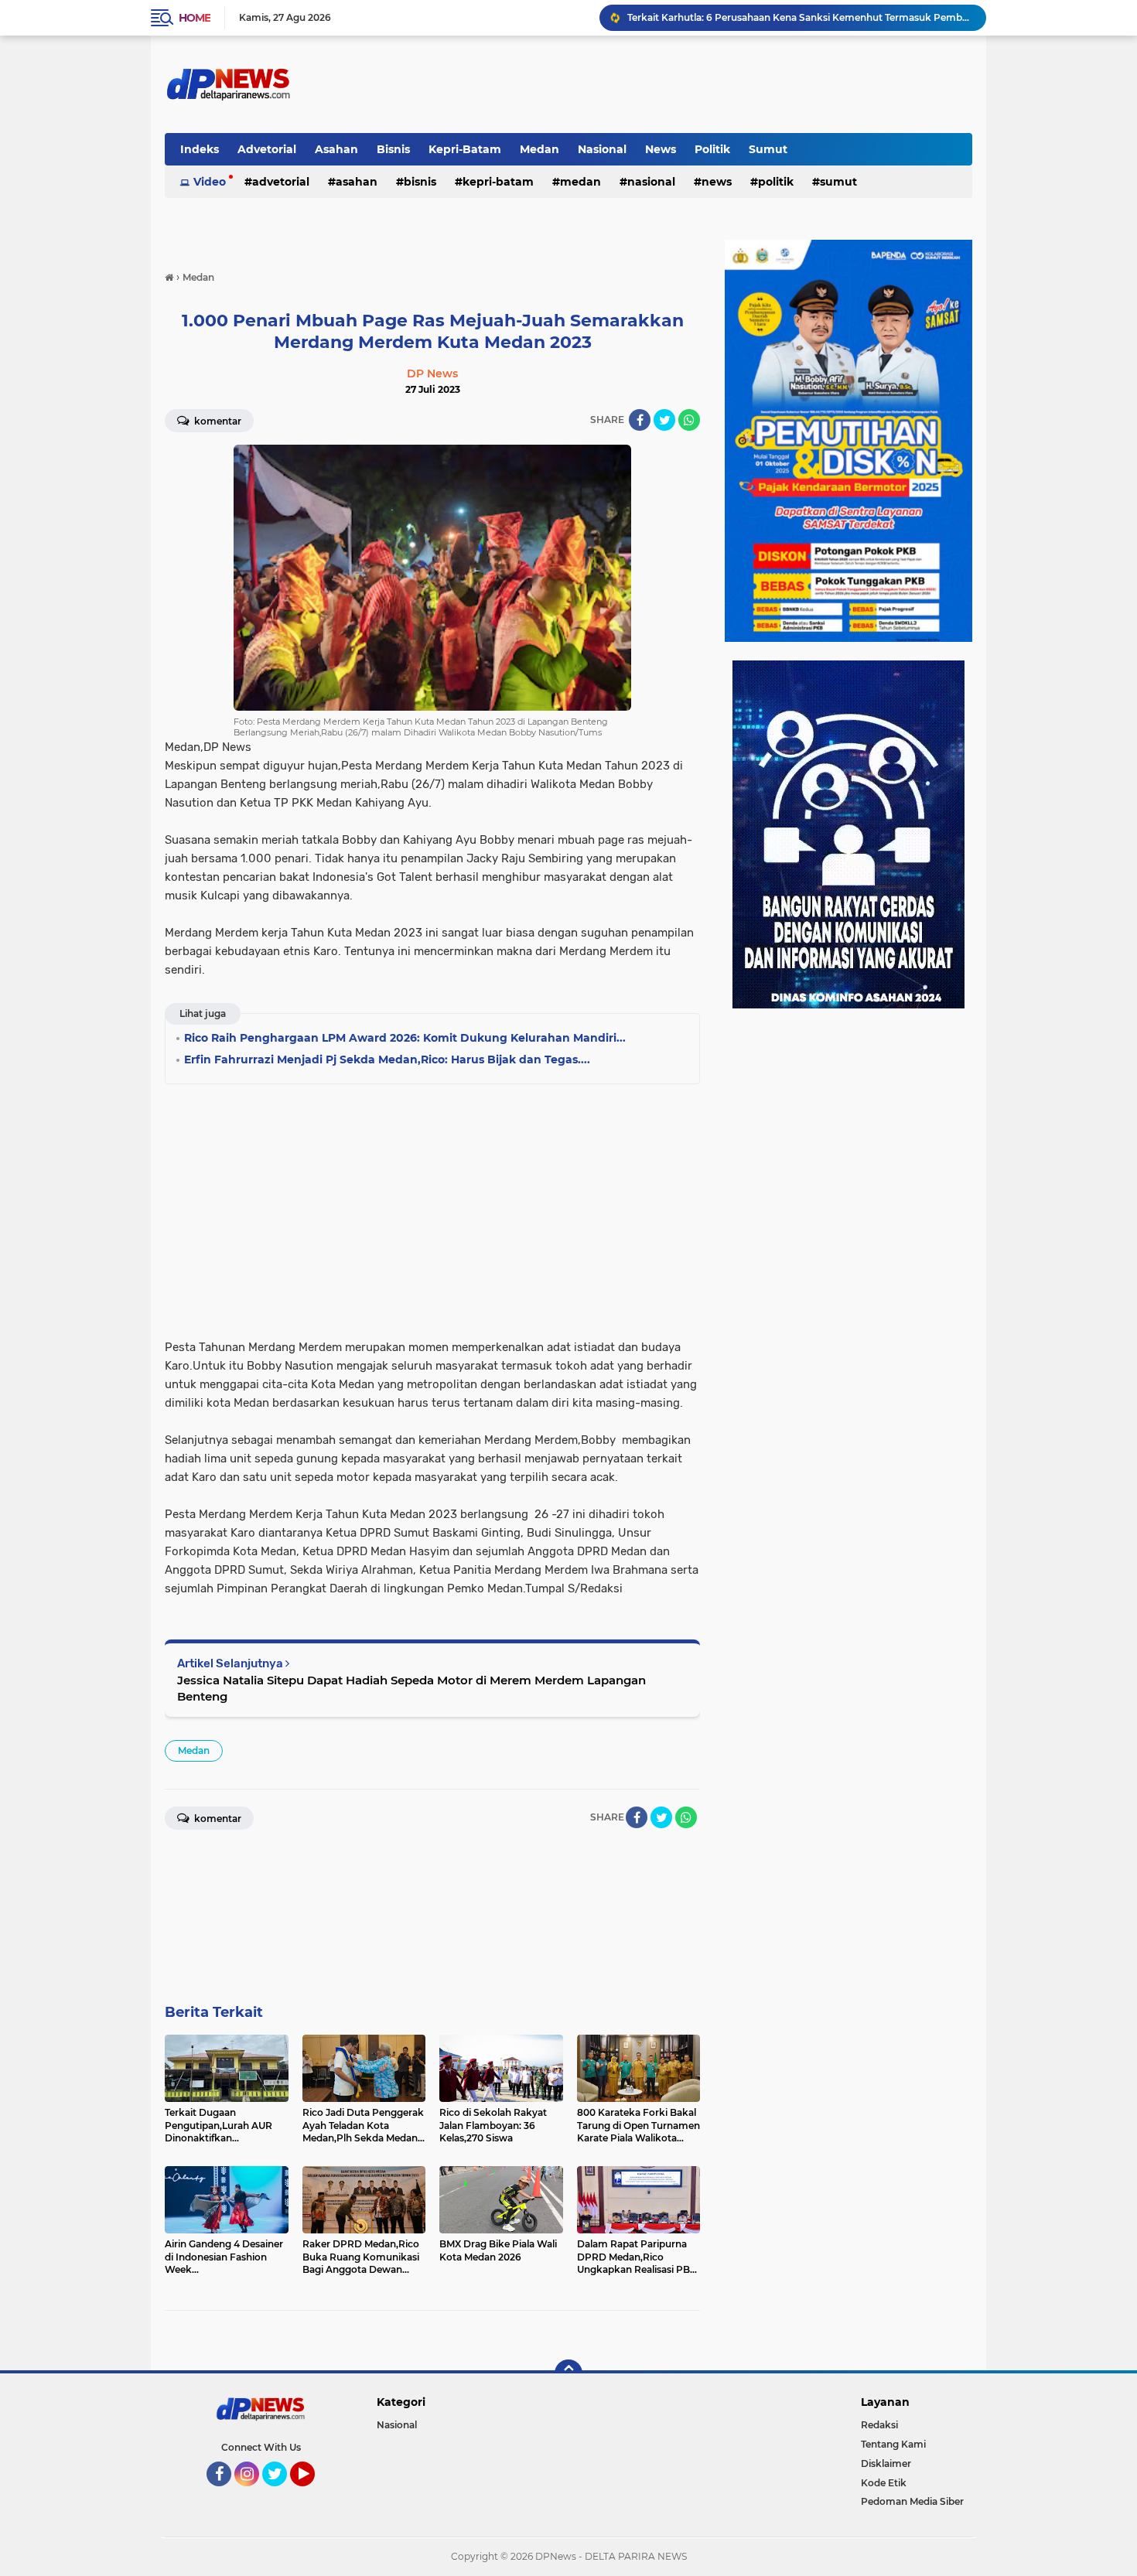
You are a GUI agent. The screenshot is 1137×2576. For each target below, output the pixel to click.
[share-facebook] (640, 420)
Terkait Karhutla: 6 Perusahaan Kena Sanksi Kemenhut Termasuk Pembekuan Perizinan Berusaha (800, 17)
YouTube (313, 2493)
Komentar (217, 421)
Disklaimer (886, 2463)
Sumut (768, 149)
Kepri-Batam (465, 149)
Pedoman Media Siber (912, 2501)
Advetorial (267, 149)
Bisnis (393, 149)
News (661, 149)
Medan (539, 149)
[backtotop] (568, 2373)
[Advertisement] (432, 1206)
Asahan (336, 149)
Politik (712, 149)
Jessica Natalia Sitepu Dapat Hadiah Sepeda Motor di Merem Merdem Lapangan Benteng (411, 1688)
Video (210, 182)
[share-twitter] (664, 420)
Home (195, 18)
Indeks (200, 149)
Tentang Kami (893, 2444)
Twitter (282, 2493)
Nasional (602, 149)
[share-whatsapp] (689, 420)
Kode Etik (884, 2483)
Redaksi (879, 2425)
